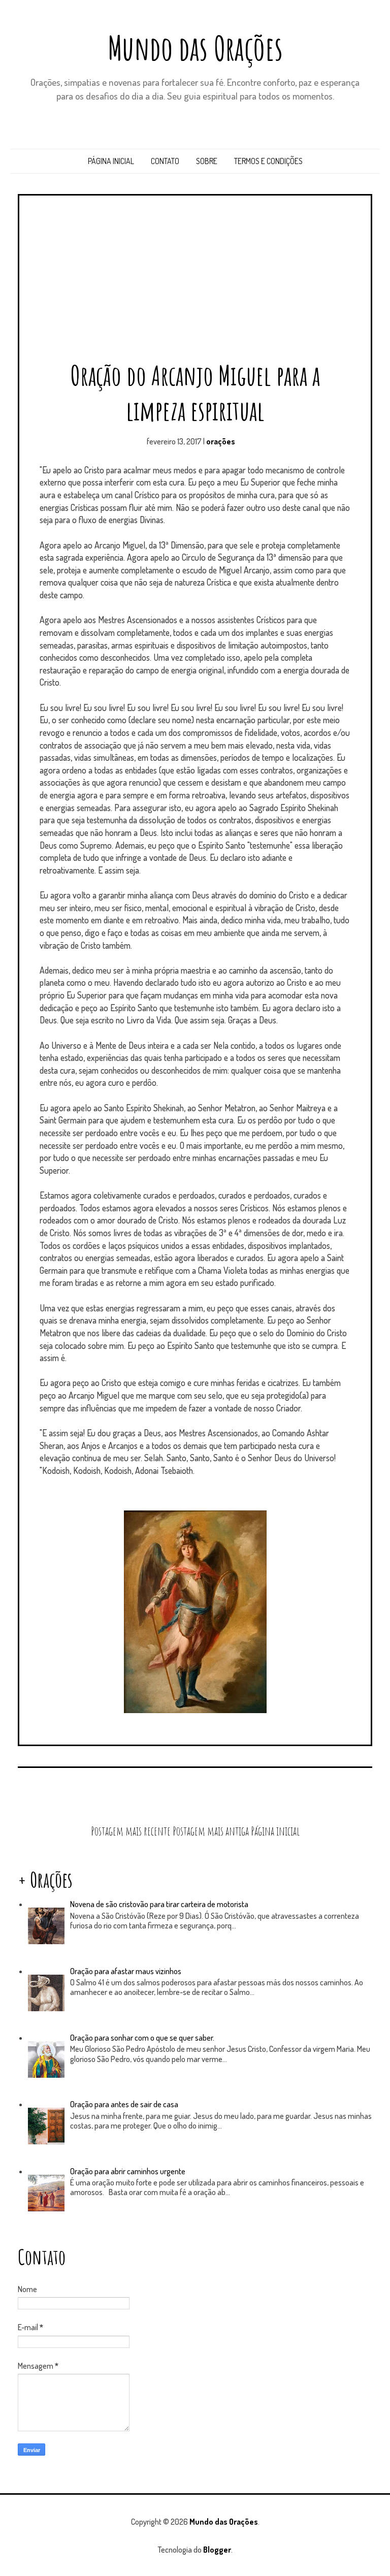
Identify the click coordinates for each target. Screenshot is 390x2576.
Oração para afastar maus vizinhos (126, 1971)
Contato (165, 161)
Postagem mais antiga (211, 1831)
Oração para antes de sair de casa (124, 2104)
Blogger (217, 2550)
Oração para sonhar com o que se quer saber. (142, 2038)
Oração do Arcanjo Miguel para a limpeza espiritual (195, 393)
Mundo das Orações (195, 48)
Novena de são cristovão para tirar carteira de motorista (159, 1904)
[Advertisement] (199, 282)
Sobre (207, 161)
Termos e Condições (268, 161)
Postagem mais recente (131, 1831)
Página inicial (111, 161)
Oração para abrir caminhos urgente (128, 2171)
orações (221, 441)
